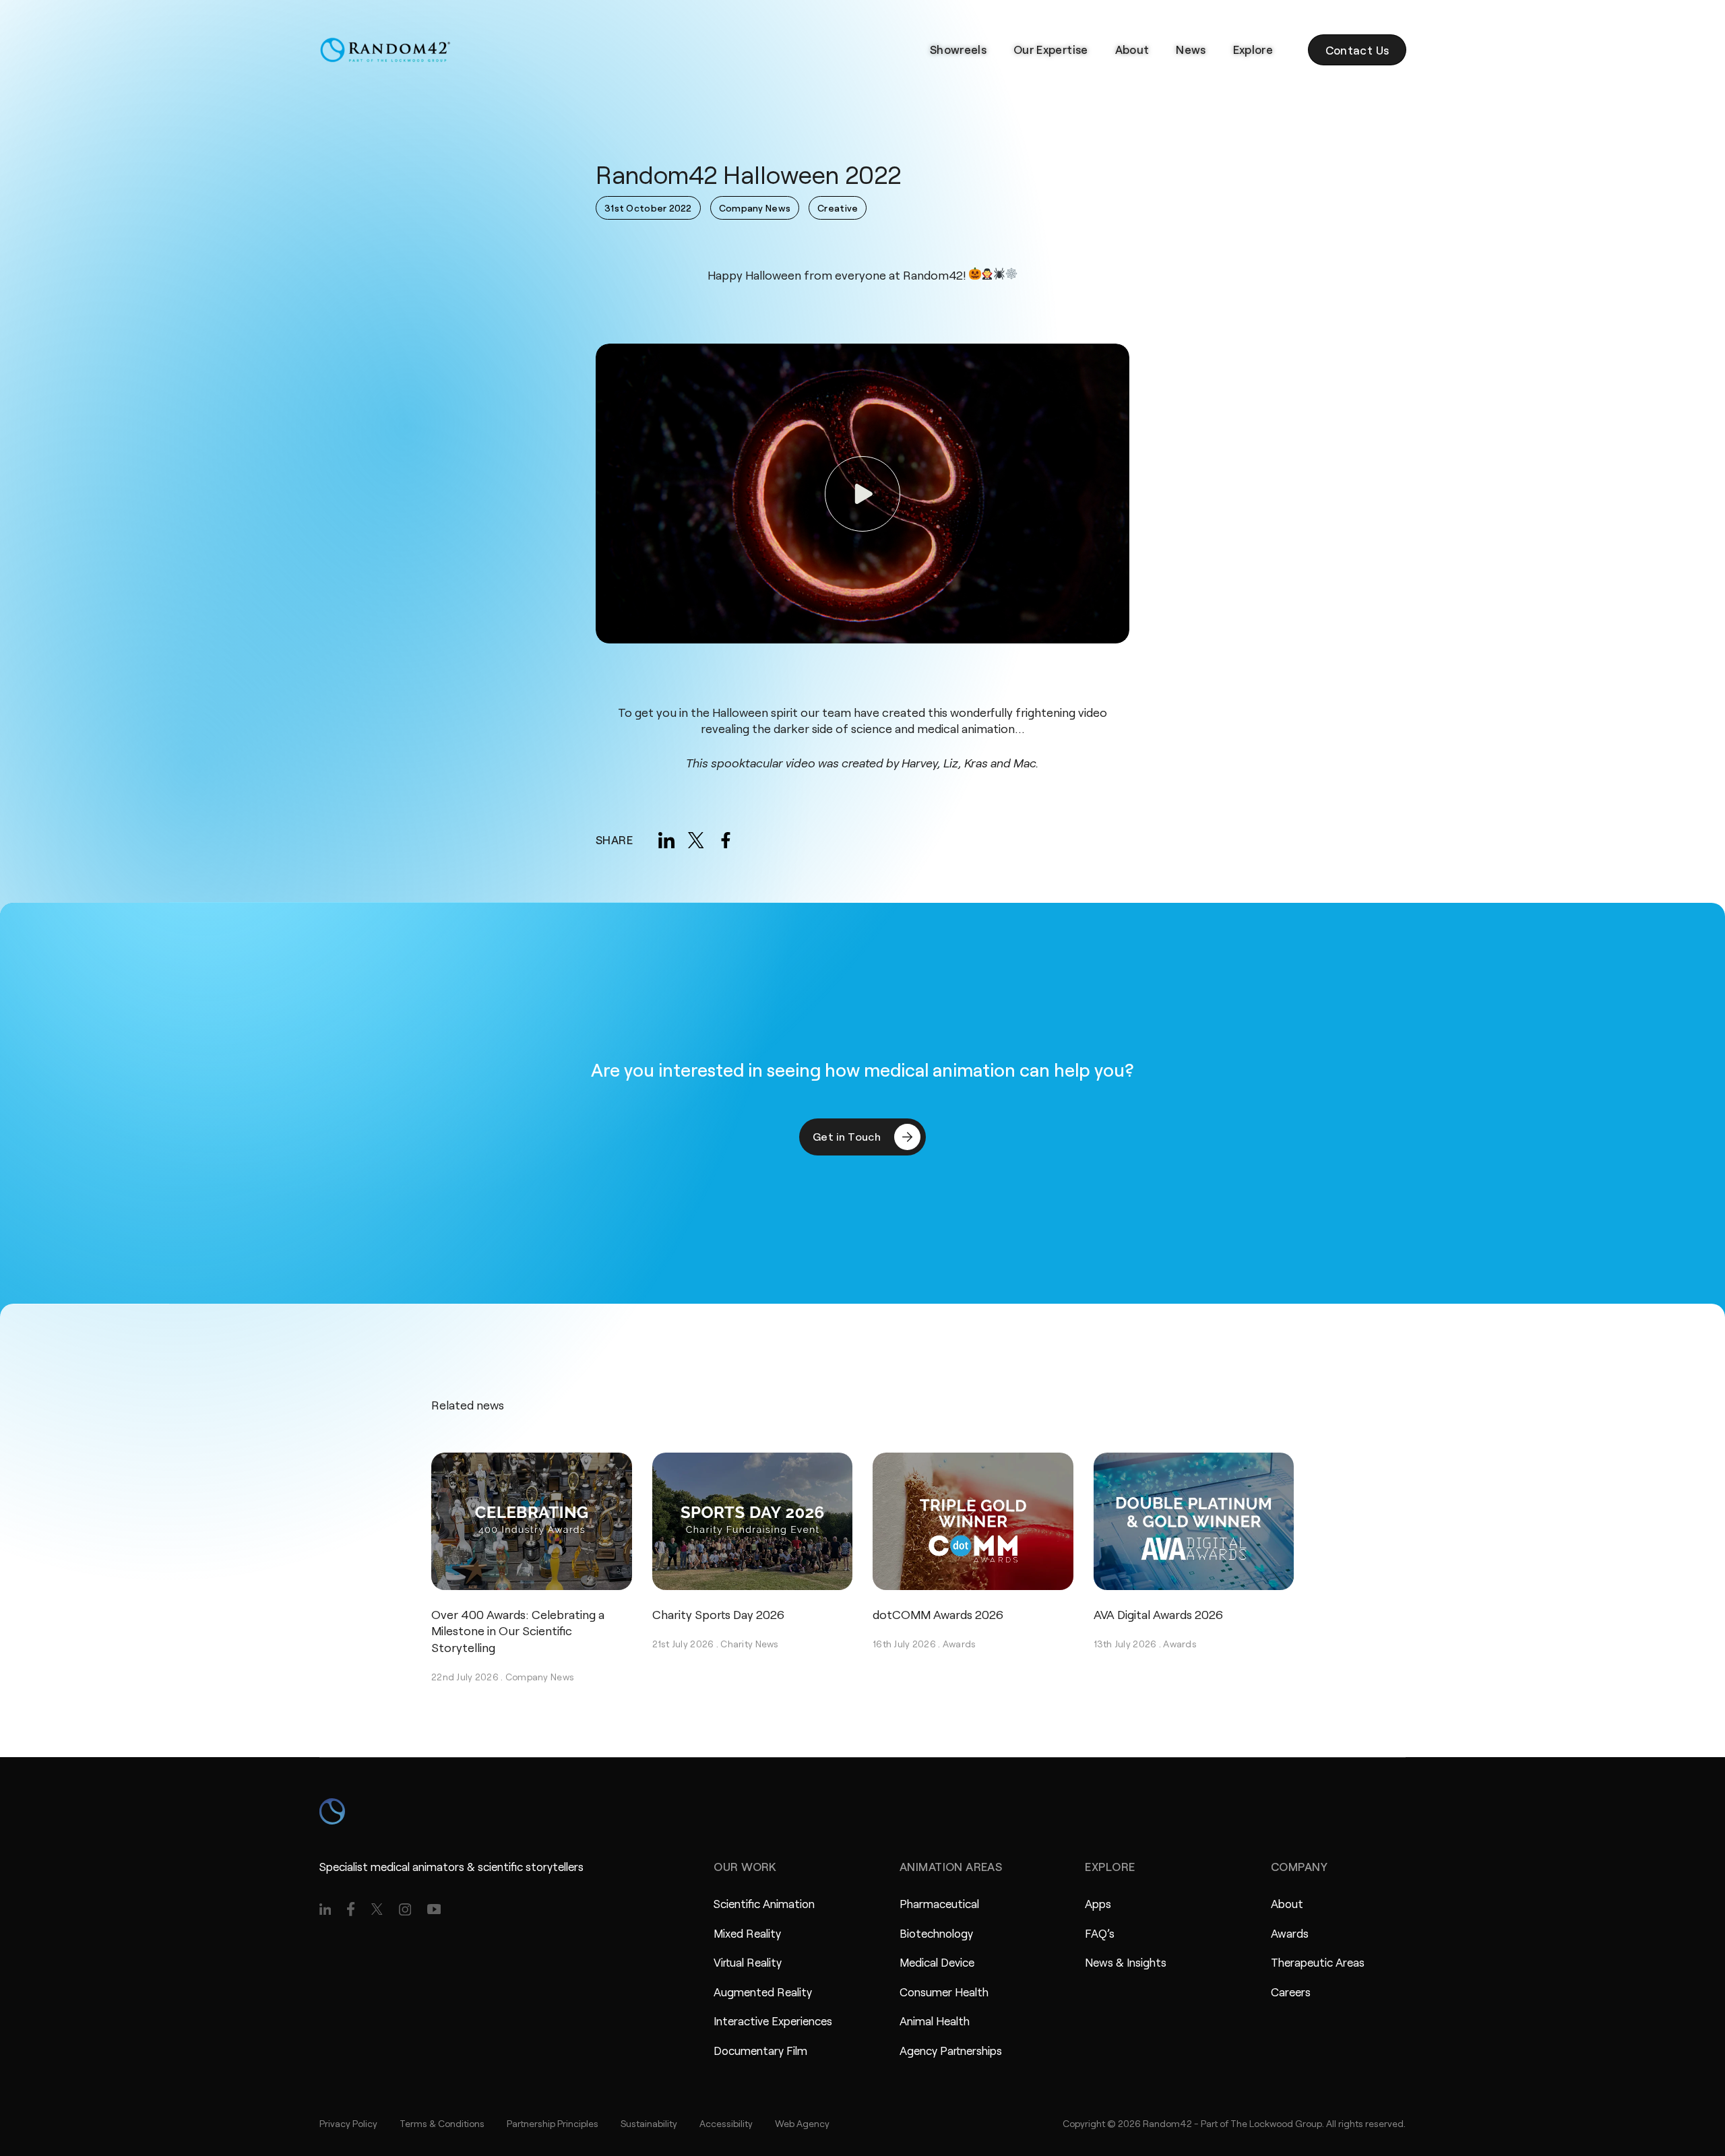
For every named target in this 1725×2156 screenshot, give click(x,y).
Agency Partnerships (951, 2050)
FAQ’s (1100, 1933)
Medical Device (937, 1962)
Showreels (958, 49)
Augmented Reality (763, 1992)
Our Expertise (1050, 49)
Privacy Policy (348, 2123)
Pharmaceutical (939, 1903)
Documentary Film (760, 2050)
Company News (540, 1677)
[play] (862, 494)
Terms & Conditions (442, 2123)
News (1191, 49)
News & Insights (1126, 1962)
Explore (1253, 49)
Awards (960, 1644)
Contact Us (1357, 50)
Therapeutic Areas (1318, 1962)
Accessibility (726, 2123)
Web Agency (802, 2123)
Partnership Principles (553, 2123)
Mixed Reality (747, 1933)
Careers (1291, 1992)
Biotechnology (936, 1933)
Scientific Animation (764, 1903)
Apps (1098, 1903)
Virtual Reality (748, 1962)
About (1132, 49)
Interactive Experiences (773, 2021)
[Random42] (385, 50)
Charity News (749, 1644)
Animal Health (935, 2021)
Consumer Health (944, 1992)
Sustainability (649, 2123)
